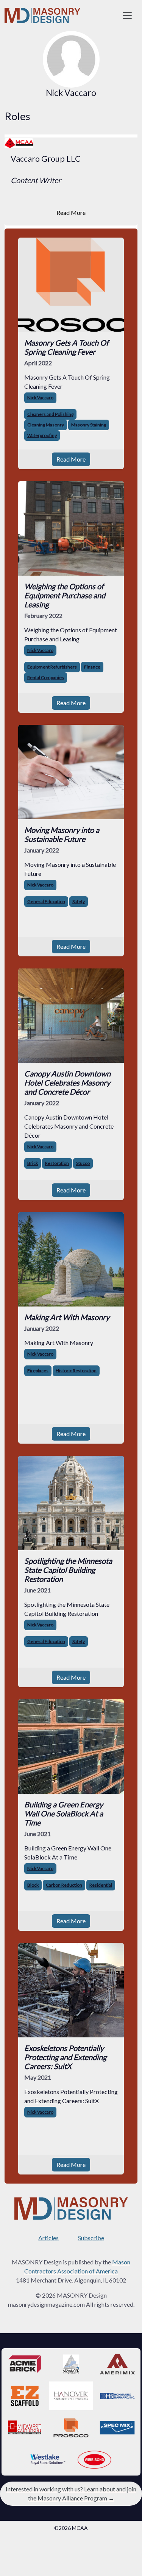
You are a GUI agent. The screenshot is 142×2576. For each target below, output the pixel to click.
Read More (71, 212)
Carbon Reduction (64, 1885)
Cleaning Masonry (46, 425)
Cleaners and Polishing (50, 414)
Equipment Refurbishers (52, 667)
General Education (46, 901)
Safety (79, 901)
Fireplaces (38, 1371)
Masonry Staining (89, 425)
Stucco (83, 1163)
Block (33, 1885)
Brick (33, 1163)
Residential (101, 1885)
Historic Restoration (76, 1371)
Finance (92, 667)
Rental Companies (46, 677)
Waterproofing (42, 435)
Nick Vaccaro (40, 398)
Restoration (57, 1163)
